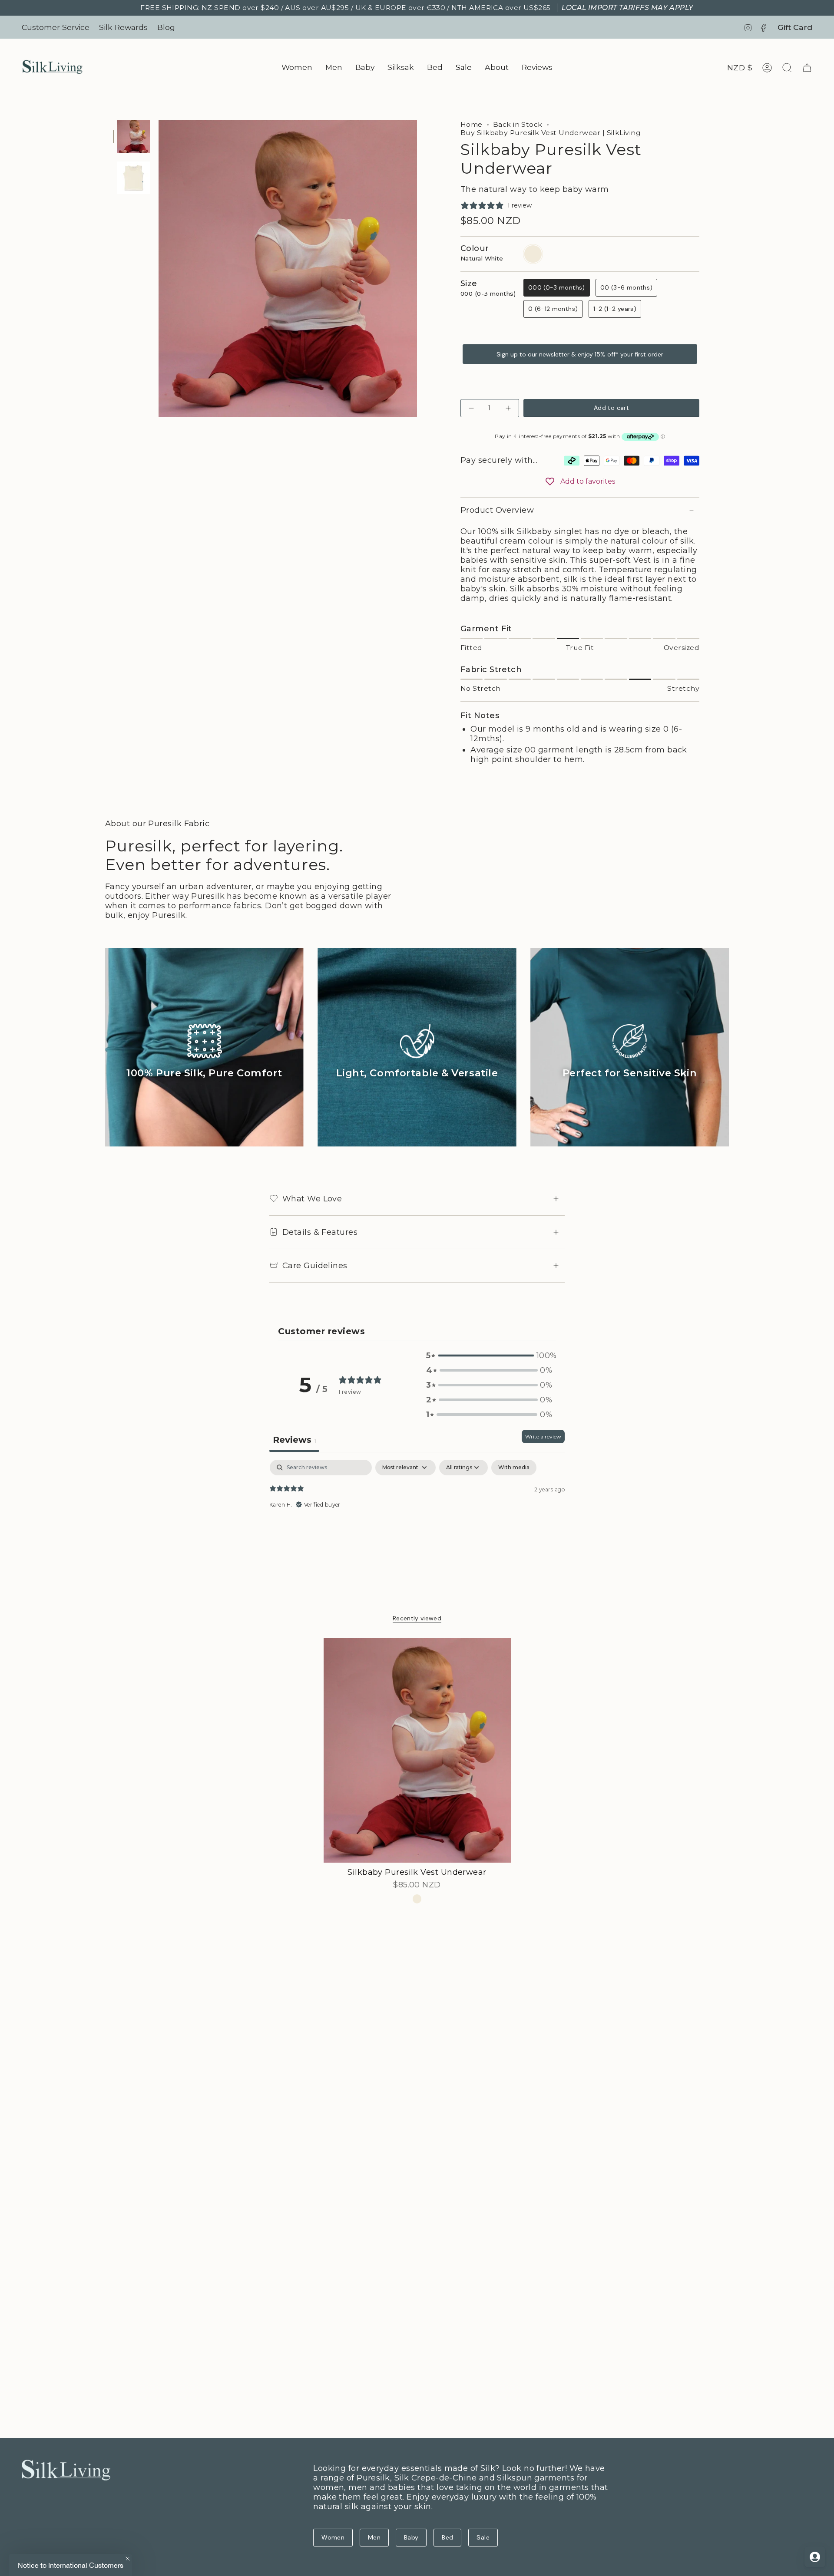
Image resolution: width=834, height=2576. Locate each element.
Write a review (543, 1436)
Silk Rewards (123, 27)
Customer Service (56, 27)
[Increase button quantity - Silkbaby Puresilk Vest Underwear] (507, 408)
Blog (166, 27)
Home (472, 124)
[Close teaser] (128, 2559)
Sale (483, 2537)
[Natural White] (417, 1899)
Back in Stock (518, 124)
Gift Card (795, 27)
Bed (447, 2537)
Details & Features (320, 1232)
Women (333, 2537)
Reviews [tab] (294, 1440)
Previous (159, 269)
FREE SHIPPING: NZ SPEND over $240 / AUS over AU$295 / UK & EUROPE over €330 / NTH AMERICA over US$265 (417, 8)
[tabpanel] (417, 1515)
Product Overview (497, 510)
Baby (411, 2537)
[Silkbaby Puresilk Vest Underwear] (417, 1750)
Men (374, 2537)
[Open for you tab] (815, 2557)
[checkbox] (514, 1468)
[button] (297, 68)
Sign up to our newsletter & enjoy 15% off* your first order (580, 354)
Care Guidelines (315, 1266)
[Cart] (807, 68)
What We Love (312, 1199)
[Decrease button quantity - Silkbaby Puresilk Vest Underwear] (472, 408)
